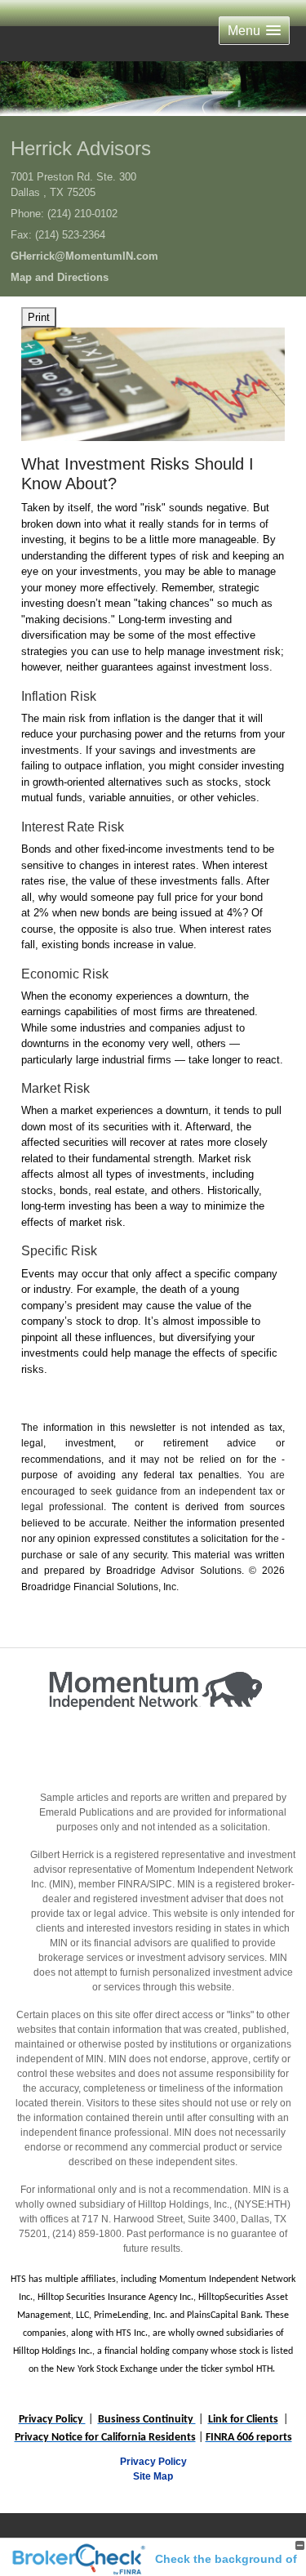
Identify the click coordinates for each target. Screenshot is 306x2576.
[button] (254, 31)
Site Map (153, 2476)
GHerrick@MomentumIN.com (84, 256)
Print (39, 317)
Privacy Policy (153, 2462)
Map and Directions (60, 277)
